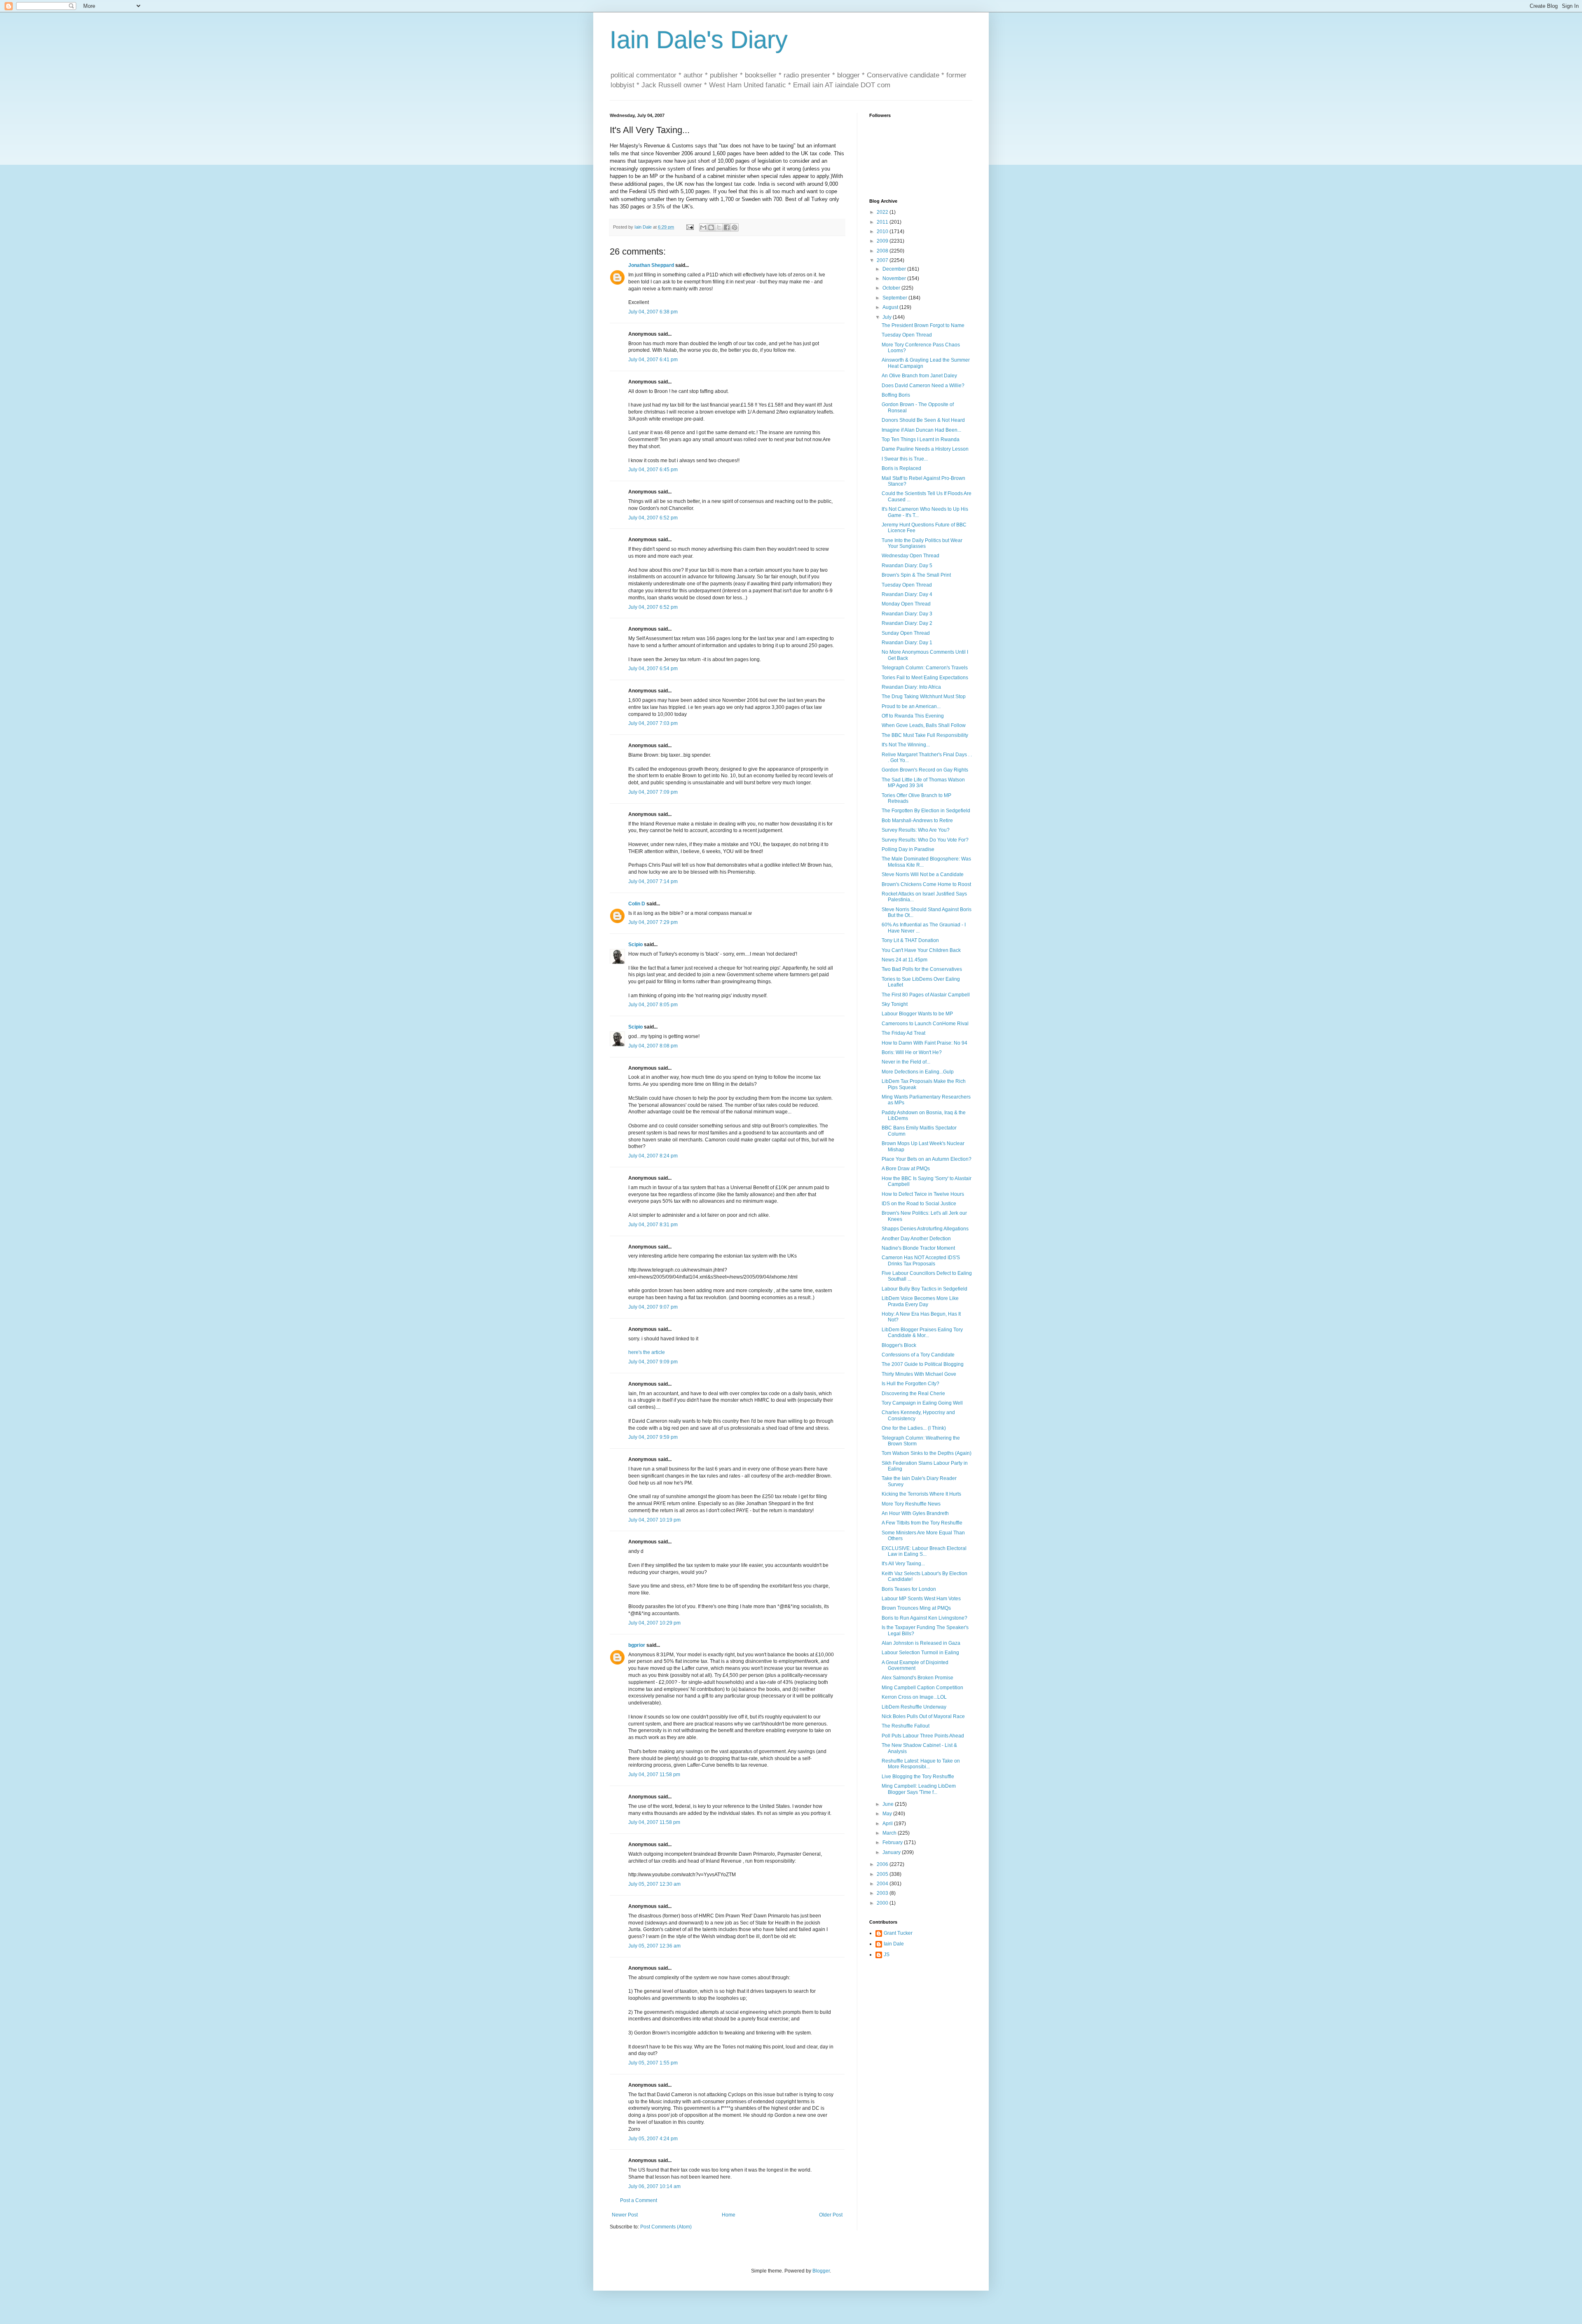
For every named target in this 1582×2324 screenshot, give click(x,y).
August (891, 307)
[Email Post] (690, 227)
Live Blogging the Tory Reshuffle (918, 1777)
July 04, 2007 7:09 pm (653, 792)
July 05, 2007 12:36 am (654, 1946)
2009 (883, 241)
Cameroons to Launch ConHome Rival (925, 1024)
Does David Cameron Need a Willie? (923, 386)
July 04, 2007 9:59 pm (653, 1437)
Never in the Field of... (906, 1062)
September (895, 298)
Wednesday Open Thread (910, 556)
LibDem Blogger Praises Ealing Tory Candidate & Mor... (922, 1333)
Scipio (635, 945)
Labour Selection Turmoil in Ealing (920, 1653)
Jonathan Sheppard (651, 265)
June (889, 1804)
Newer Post (625, 2215)
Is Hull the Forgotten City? (910, 1384)
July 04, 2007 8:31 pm (653, 1225)
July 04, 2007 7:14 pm (653, 881)
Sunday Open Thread (906, 633)
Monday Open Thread (906, 604)
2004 (883, 1884)
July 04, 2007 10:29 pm (654, 1623)
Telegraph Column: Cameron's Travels (925, 668)
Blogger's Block (899, 1345)
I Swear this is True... (905, 459)
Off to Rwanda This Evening (913, 716)
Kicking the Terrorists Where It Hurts (921, 1494)
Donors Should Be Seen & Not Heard (923, 420)
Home (729, 2215)
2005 (883, 1874)
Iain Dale (894, 1944)
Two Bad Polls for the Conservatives (922, 969)
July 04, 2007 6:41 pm (653, 360)
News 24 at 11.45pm (905, 960)
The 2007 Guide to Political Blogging (923, 1364)
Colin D (637, 904)
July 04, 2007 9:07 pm (653, 1307)
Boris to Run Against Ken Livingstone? (924, 1618)
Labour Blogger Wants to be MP (917, 1014)
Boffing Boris (896, 395)
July (888, 317)
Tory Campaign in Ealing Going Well (922, 1403)
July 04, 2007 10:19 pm (654, 1520)
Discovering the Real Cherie (913, 1393)
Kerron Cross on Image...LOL (914, 1697)
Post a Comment (639, 2200)
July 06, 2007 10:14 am (654, 2186)
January (892, 1852)
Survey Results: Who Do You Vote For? (925, 840)
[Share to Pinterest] (735, 227)
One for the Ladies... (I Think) (914, 1428)
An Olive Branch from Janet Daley (919, 376)
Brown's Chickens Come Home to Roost (926, 884)
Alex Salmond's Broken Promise (917, 1678)
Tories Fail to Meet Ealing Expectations (925, 678)
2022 (883, 212)
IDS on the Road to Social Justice (919, 1204)
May (888, 1814)
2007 (883, 260)
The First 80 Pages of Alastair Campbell (926, 995)
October (892, 288)
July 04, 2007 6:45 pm (653, 470)
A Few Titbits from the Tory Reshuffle (922, 1523)
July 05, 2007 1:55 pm (653, 2063)
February (893, 1842)
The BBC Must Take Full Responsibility (925, 735)
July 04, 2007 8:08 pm (653, 1046)
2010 (883, 231)
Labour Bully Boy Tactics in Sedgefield (924, 1289)
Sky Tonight (895, 1004)
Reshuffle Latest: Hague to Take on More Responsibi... (921, 1764)
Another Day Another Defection (916, 1239)
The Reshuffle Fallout (906, 1726)
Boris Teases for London (909, 1589)
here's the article (647, 1352)
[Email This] (703, 227)
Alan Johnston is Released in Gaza (921, 1643)
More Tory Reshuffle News (911, 1504)
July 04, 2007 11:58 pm (654, 1775)
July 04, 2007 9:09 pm (653, 1362)
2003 (883, 1893)
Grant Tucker (898, 1933)
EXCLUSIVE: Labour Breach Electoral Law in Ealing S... (924, 1551)
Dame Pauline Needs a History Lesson (925, 449)
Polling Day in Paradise (908, 849)
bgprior (637, 1645)
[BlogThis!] (711, 227)
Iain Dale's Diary (699, 40)
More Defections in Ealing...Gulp (918, 1072)
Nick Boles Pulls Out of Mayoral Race (923, 1716)
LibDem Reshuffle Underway (914, 1707)
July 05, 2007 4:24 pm (653, 2139)
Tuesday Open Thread (907, 335)
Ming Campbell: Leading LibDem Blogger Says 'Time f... (919, 1789)
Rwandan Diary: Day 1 (907, 643)
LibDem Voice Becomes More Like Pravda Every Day (920, 1301)
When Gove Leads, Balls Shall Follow (924, 725)
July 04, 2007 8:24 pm (653, 1156)
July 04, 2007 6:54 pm (653, 669)
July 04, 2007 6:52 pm (653, 518)
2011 (883, 222)
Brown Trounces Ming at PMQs (916, 1608)
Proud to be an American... (911, 706)
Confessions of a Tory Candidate (918, 1355)
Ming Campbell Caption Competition (922, 1688)
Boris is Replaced (901, 468)
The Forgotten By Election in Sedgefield (926, 811)
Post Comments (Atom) (666, 2227)
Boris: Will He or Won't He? (912, 1052)
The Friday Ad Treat (903, 1033)
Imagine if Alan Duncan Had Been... (921, 430)
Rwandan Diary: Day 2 (907, 623)
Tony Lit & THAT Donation (910, 940)
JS (887, 1955)
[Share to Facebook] (727, 227)
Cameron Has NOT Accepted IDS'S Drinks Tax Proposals (921, 1260)
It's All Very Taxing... (903, 1564)
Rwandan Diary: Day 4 (907, 594)
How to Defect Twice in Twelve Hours (923, 1194)
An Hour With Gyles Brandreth (915, 1513)
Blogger (821, 2271)
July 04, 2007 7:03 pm (653, 723)
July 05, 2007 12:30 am (654, 1884)
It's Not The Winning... (906, 745)
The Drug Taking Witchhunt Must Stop (924, 697)
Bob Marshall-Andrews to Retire (917, 821)
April (888, 1824)
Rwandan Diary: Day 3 (907, 614)
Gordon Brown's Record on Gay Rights (925, 770)
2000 (883, 1903)
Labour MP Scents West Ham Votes (921, 1599)
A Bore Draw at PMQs (906, 1169)
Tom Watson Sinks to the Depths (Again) (927, 1453)
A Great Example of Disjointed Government (915, 1665)
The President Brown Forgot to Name (923, 325)
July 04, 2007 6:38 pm (653, 312)
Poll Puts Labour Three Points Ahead (923, 1736)
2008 (883, 251)
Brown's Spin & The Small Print (916, 575)
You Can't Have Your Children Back (921, 950)
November (895, 278)
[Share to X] (719, 227)
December (895, 269)
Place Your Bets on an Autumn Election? (927, 1159)
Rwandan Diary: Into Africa (911, 687)
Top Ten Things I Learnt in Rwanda (921, 440)
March (890, 1833)
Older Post (831, 2215)
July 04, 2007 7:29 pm (653, 922)
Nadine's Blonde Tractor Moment (918, 1248)
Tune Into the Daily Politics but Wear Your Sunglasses (922, 543)
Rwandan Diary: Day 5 (907, 566)
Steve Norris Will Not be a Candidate (923, 874)
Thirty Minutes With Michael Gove (919, 1374)
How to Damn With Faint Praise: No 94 (924, 1043)
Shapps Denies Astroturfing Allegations (925, 1229)
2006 (883, 1864)
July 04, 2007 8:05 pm (653, 1005)
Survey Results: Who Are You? (916, 830)
